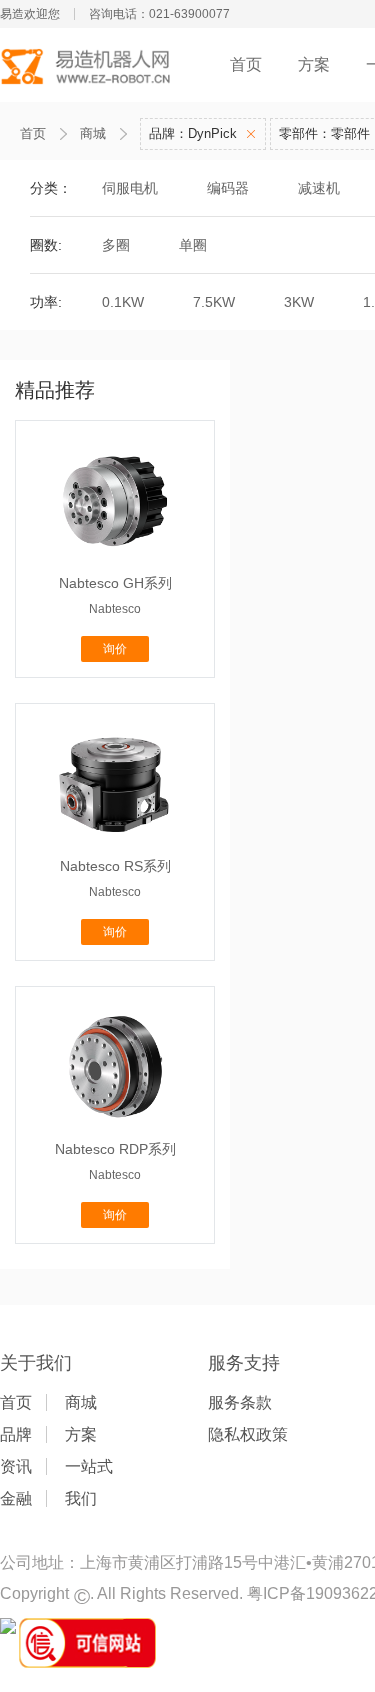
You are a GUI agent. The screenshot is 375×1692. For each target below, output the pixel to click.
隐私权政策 (248, 1434)
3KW (299, 302)
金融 (16, 1498)
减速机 (319, 188)
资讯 (16, 1466)
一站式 (89, 1466)
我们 (81, 1498)
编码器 (228, 188)
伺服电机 (130, 188)
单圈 (193, 245)
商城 (93, 133)
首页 (246, 64)
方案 (314, 64)
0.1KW (123, 302)
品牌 (16, 1434)
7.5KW (214, 302)
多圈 (116, 245)
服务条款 (240, 1402)
